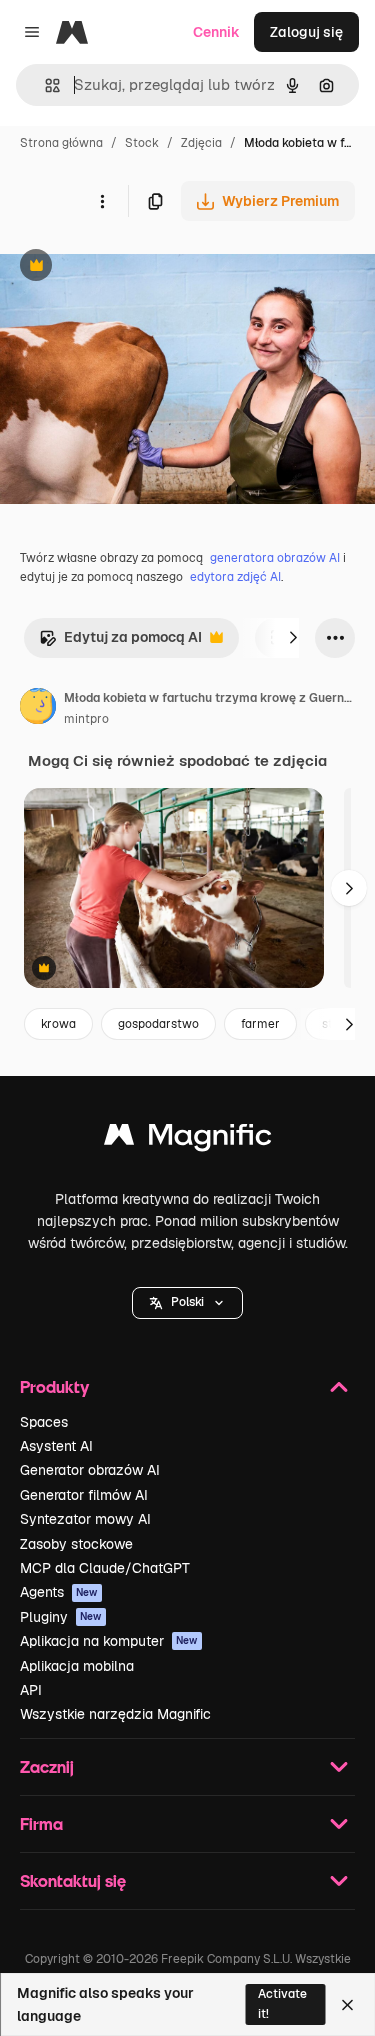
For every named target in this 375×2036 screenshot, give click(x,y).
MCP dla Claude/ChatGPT (105, 1568)
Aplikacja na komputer (109, 1641)
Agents (59, 1592)
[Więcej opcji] (102, 201)
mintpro (86, 719)
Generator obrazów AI (90, 1470)
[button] (187, 1303)
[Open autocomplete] (44, 85)
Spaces (44, 1422)
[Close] (347, 2005)
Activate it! (282, 2003)
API (31, 1690)
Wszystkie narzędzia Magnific (115, 1714)
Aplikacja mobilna (77, 1666)
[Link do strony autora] (38, 709)
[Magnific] (188, 1139)
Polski (187, 1302)
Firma (41, 1823)
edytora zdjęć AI (235, 577)
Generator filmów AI (84, 1495)
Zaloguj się (306, 32)
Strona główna (61, 143)
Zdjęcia (201, 143)
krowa (58, 1024)
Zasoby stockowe (76, 1544)
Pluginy (61, 1617)
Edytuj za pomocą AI (120, 642)
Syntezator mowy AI (85, 1519)
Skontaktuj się (73, 1880)
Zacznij (47, 1766)
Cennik (216, 32)
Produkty (54, 1386)
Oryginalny (138, 267)
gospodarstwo (158, 1024)
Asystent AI (56, 1446)
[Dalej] (293, 638)
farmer (260, 1024)
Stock (142, 143)
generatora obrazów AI (275, 558)
